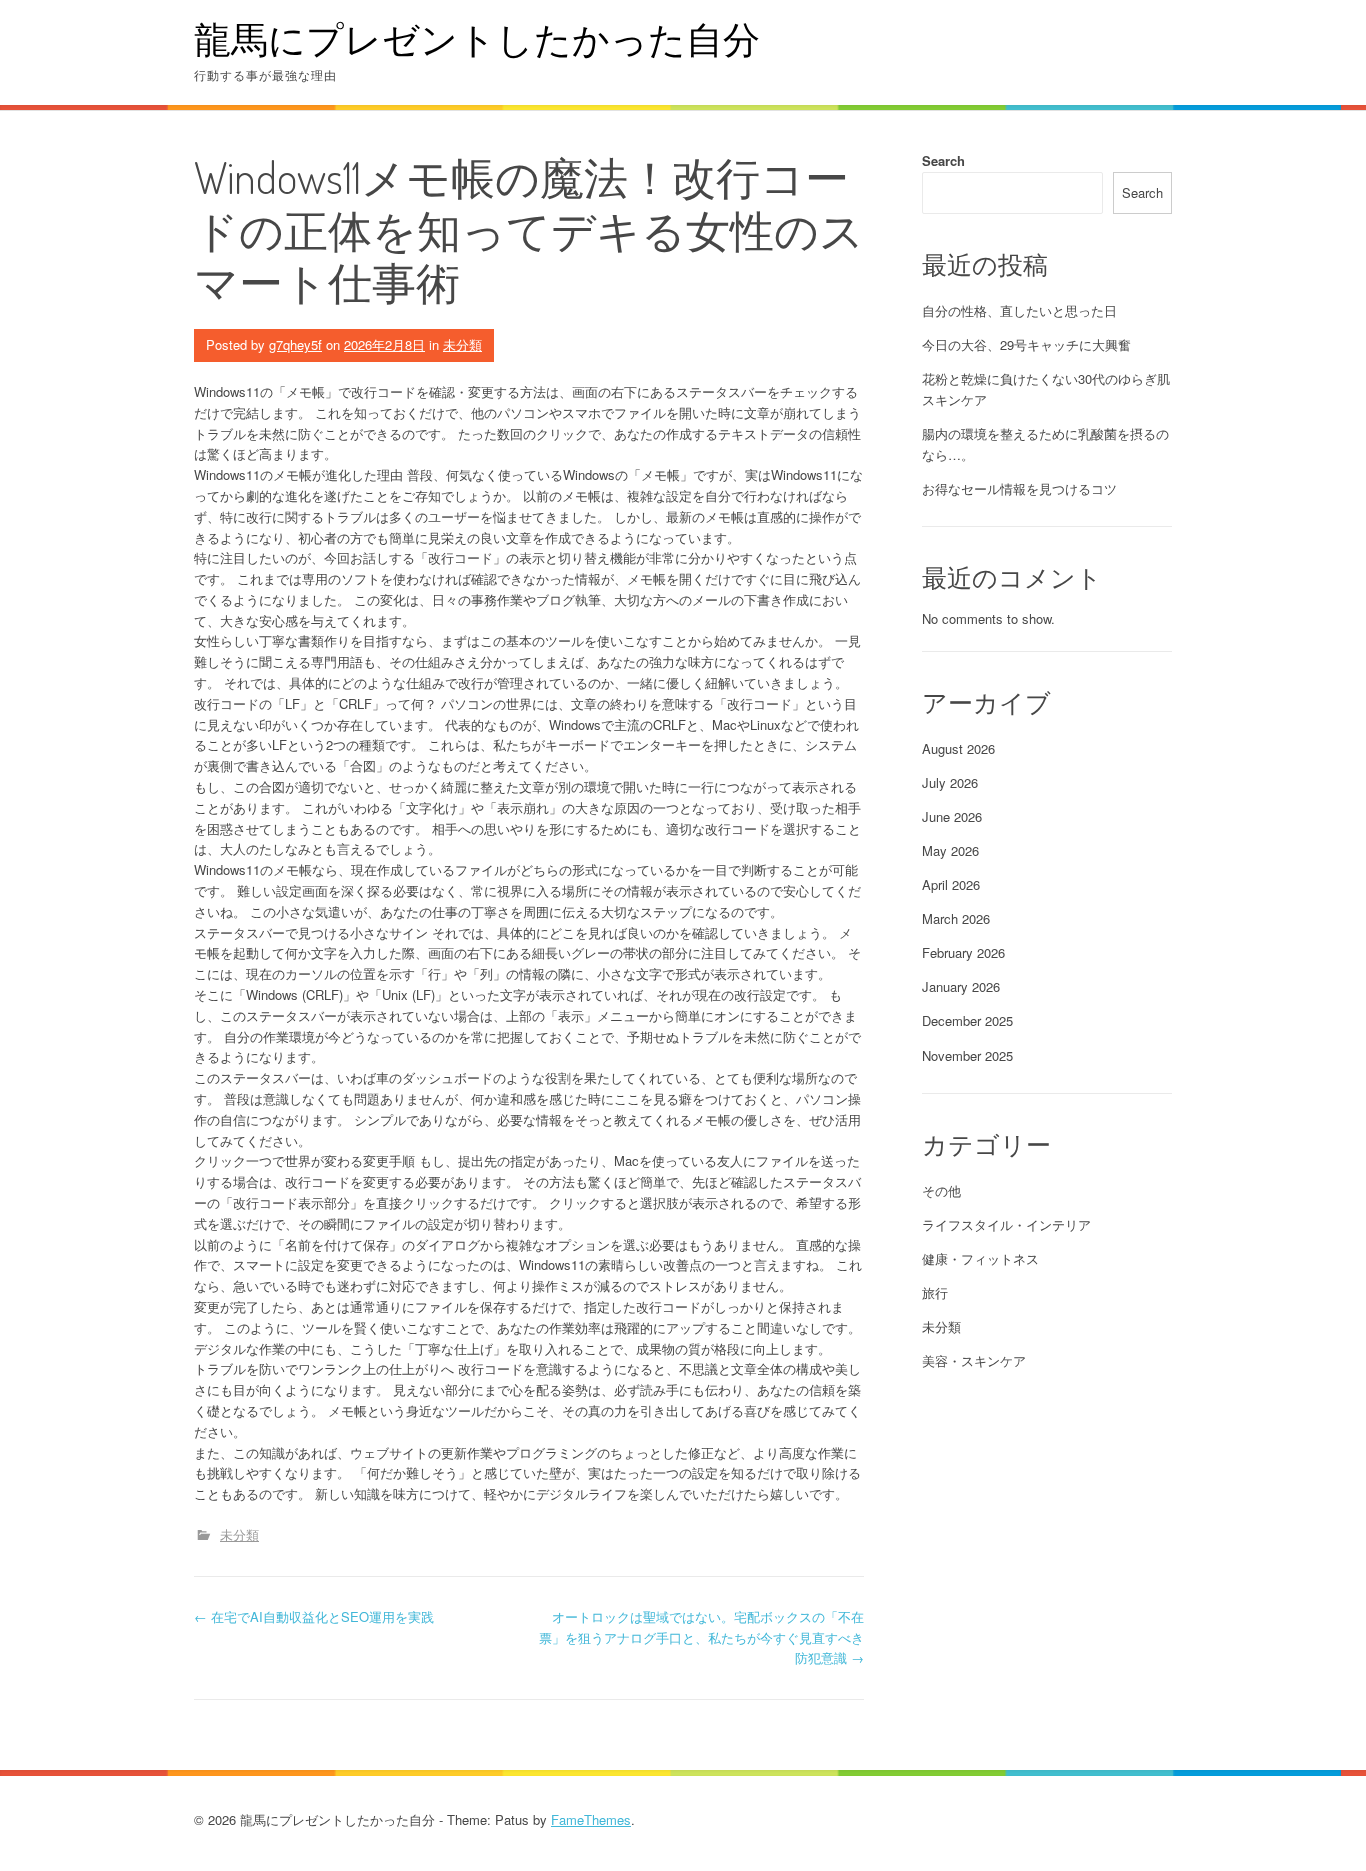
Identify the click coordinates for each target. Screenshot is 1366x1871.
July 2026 (950, 782)
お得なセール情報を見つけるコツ (1019, 488)
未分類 (462, 344)
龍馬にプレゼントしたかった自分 (477, 38)
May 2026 (950, 850)
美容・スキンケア (974, 1360)
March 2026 (956, 918)
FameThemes (591, 1819)
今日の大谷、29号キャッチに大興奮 (1026, 344)
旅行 (935, 1292)
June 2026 (952, 816)
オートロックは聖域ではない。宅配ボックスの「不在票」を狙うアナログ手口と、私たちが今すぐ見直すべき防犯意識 (701, 1637)
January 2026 (961, 986)
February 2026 (963, 952)
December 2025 (967, 1020)
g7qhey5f (295, 344)
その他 (941, 1190)
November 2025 (967, 1055)
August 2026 (958, 748)
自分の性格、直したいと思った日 (1019, 310)
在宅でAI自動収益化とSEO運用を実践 (314, 1616)
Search (943, 160)
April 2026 (951, 884)
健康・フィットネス (980, 1258)
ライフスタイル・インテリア (1006, 1224)
